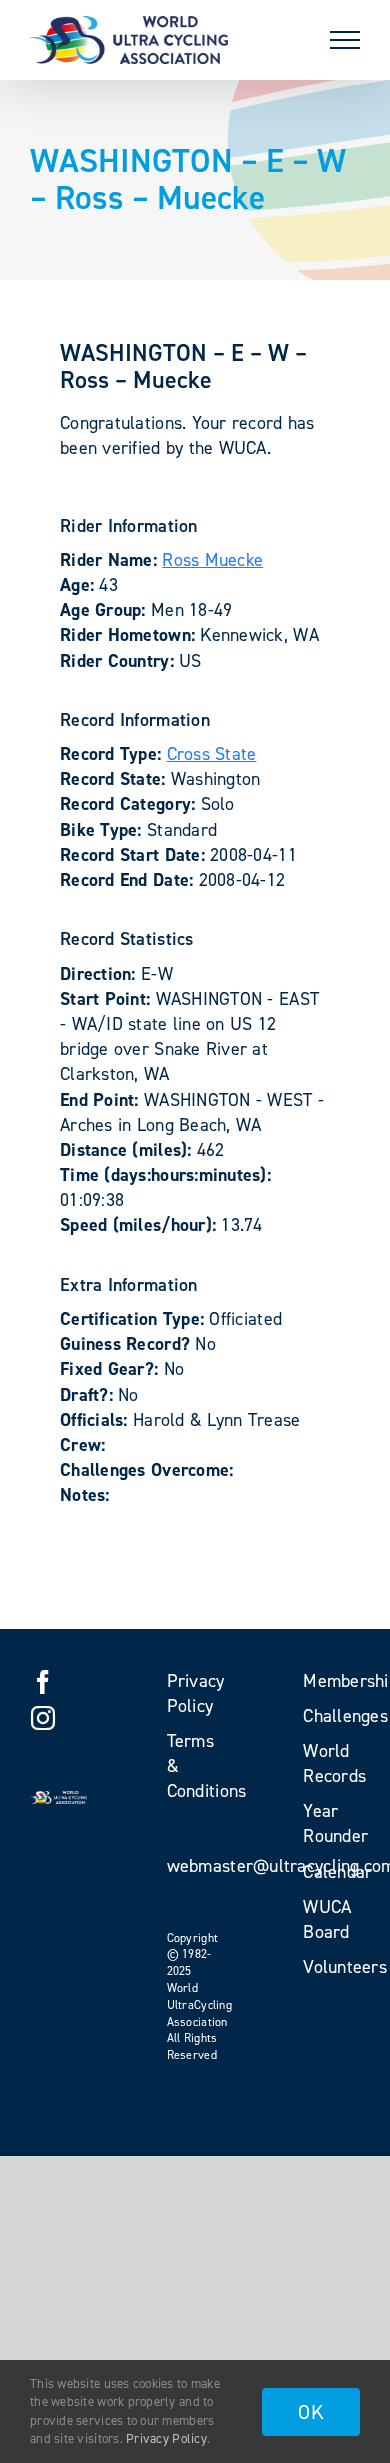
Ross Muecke (212, 560)
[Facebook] (43, 1682)
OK (311, 2412)
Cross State (212, 754)
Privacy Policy (166, 2438)
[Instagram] (43, 1718)
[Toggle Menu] (345, 40)
